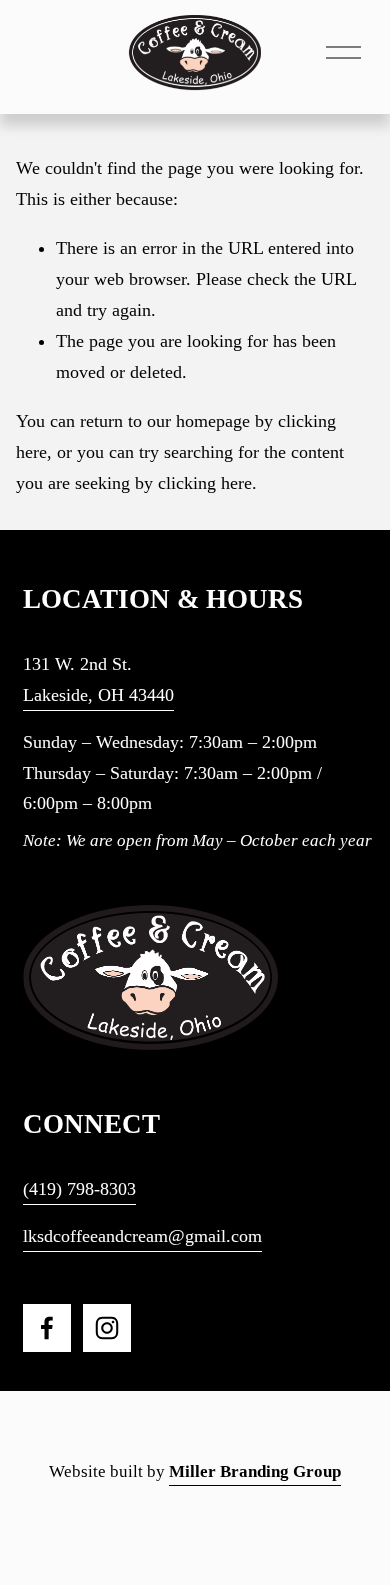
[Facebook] (47, 1328)
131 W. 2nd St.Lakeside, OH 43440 (98, 679)
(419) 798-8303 (79, 1189)
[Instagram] (107, 1328)
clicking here (205, 483)
